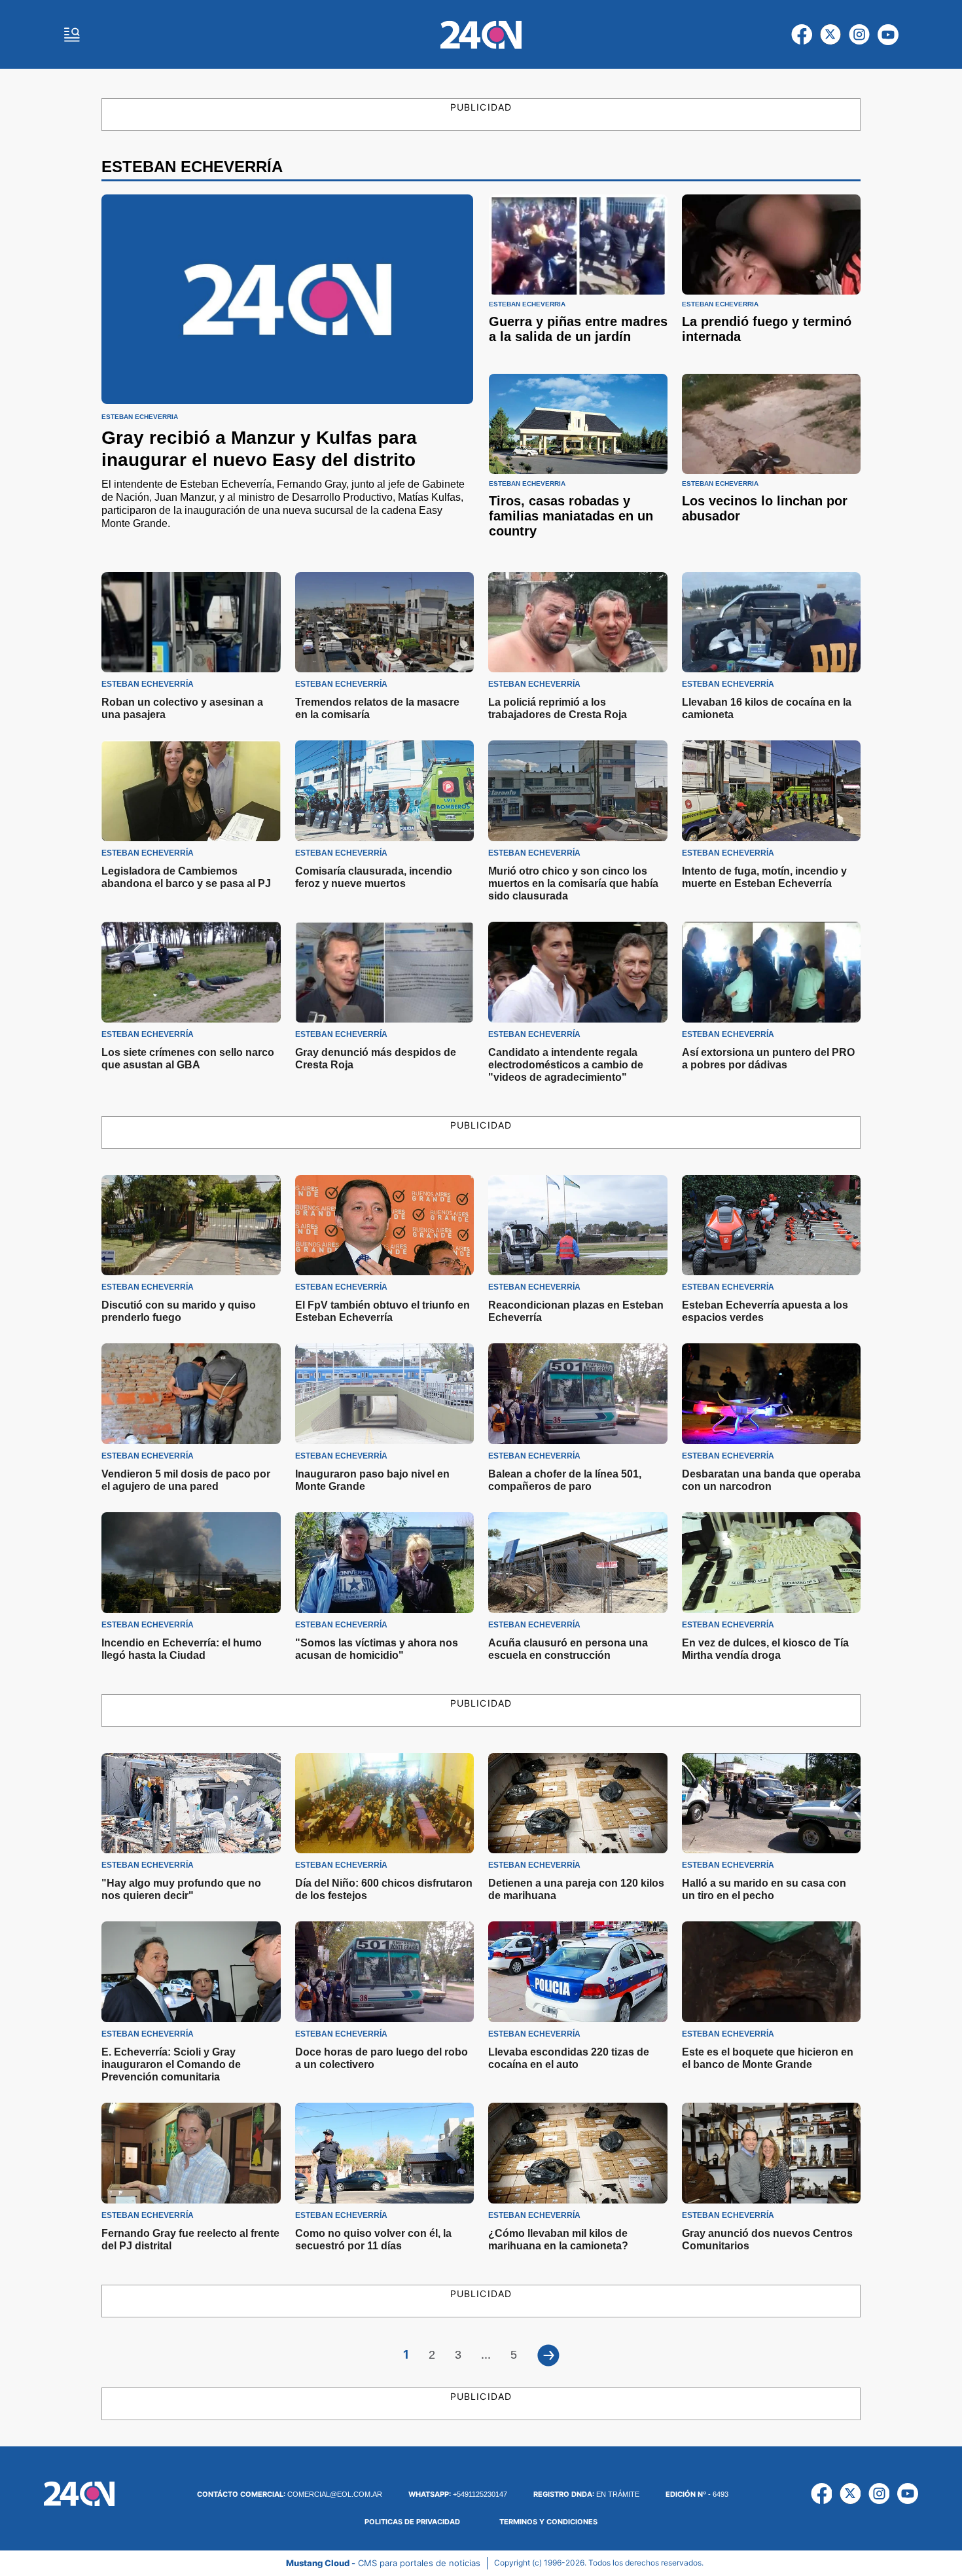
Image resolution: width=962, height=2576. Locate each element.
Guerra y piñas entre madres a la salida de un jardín (578, 329)
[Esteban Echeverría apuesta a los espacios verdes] (772, 1225)
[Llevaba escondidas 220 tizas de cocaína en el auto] (578, 1972)
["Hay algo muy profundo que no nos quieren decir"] (191, 1804)
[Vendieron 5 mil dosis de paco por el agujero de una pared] (191, 1394)
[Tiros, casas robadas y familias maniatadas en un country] (578, 424)
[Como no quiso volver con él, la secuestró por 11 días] (385, 2153)
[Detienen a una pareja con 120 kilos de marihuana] (578, 1804)
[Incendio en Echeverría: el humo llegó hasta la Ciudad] (191, 1563)
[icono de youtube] (888, 35)
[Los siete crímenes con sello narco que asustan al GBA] (191, 972)
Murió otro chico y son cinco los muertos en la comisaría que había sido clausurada (573, 883)
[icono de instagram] (859, 35)
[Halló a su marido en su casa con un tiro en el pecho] (772, 1804)
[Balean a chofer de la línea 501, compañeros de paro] (578, 1394)
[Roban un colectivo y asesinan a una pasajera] (191, 623)
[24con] (481, 35)
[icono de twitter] (830, 35)
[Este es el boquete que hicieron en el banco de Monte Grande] (772, 1972)
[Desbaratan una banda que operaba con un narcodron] (772, 1394)
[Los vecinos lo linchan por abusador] (771, 424)
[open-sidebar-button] (72, 35)
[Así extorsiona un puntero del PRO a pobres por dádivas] (772, 972)
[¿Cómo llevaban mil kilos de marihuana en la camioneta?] (578, 2153)
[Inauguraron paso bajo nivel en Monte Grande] (385, 1394)
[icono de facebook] (802, 35)
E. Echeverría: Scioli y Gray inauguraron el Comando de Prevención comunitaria (171, 2064)
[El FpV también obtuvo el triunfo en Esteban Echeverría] (385, 1225)
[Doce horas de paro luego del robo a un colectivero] (385, 1972)
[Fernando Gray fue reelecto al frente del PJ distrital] (191, 2153)
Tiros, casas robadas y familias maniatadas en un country (571, 516)
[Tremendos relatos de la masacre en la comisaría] (385, 623)
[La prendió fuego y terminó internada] (771, 245)
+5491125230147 (458, 2494)
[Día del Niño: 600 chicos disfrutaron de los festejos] (385, 1804)
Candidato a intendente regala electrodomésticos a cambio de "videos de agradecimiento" (566, 1065)
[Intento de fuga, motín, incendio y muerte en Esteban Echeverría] (772, 791)
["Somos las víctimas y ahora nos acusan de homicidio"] (385, 1563)
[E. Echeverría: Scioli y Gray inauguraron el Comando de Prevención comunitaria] (191, 1972)
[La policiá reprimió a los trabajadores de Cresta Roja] (578, 623)
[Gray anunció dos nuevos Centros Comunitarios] (772, 2153)
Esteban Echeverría (140, 417)
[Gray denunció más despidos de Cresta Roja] (385, 972)
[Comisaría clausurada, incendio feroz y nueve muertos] (385, 791)
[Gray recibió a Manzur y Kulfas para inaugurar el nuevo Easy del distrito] (287, 299)
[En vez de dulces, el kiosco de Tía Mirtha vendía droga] (772, 1563)
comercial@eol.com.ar (290, 2494)
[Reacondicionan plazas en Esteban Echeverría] (578, 1225)
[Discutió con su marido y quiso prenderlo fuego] (191, 1225)
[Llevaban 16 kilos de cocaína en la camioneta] (772, 623)
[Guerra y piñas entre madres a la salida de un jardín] (578, 245)
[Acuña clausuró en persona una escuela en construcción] (578, 1563)
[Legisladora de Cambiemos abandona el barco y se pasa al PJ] (191, 791)
